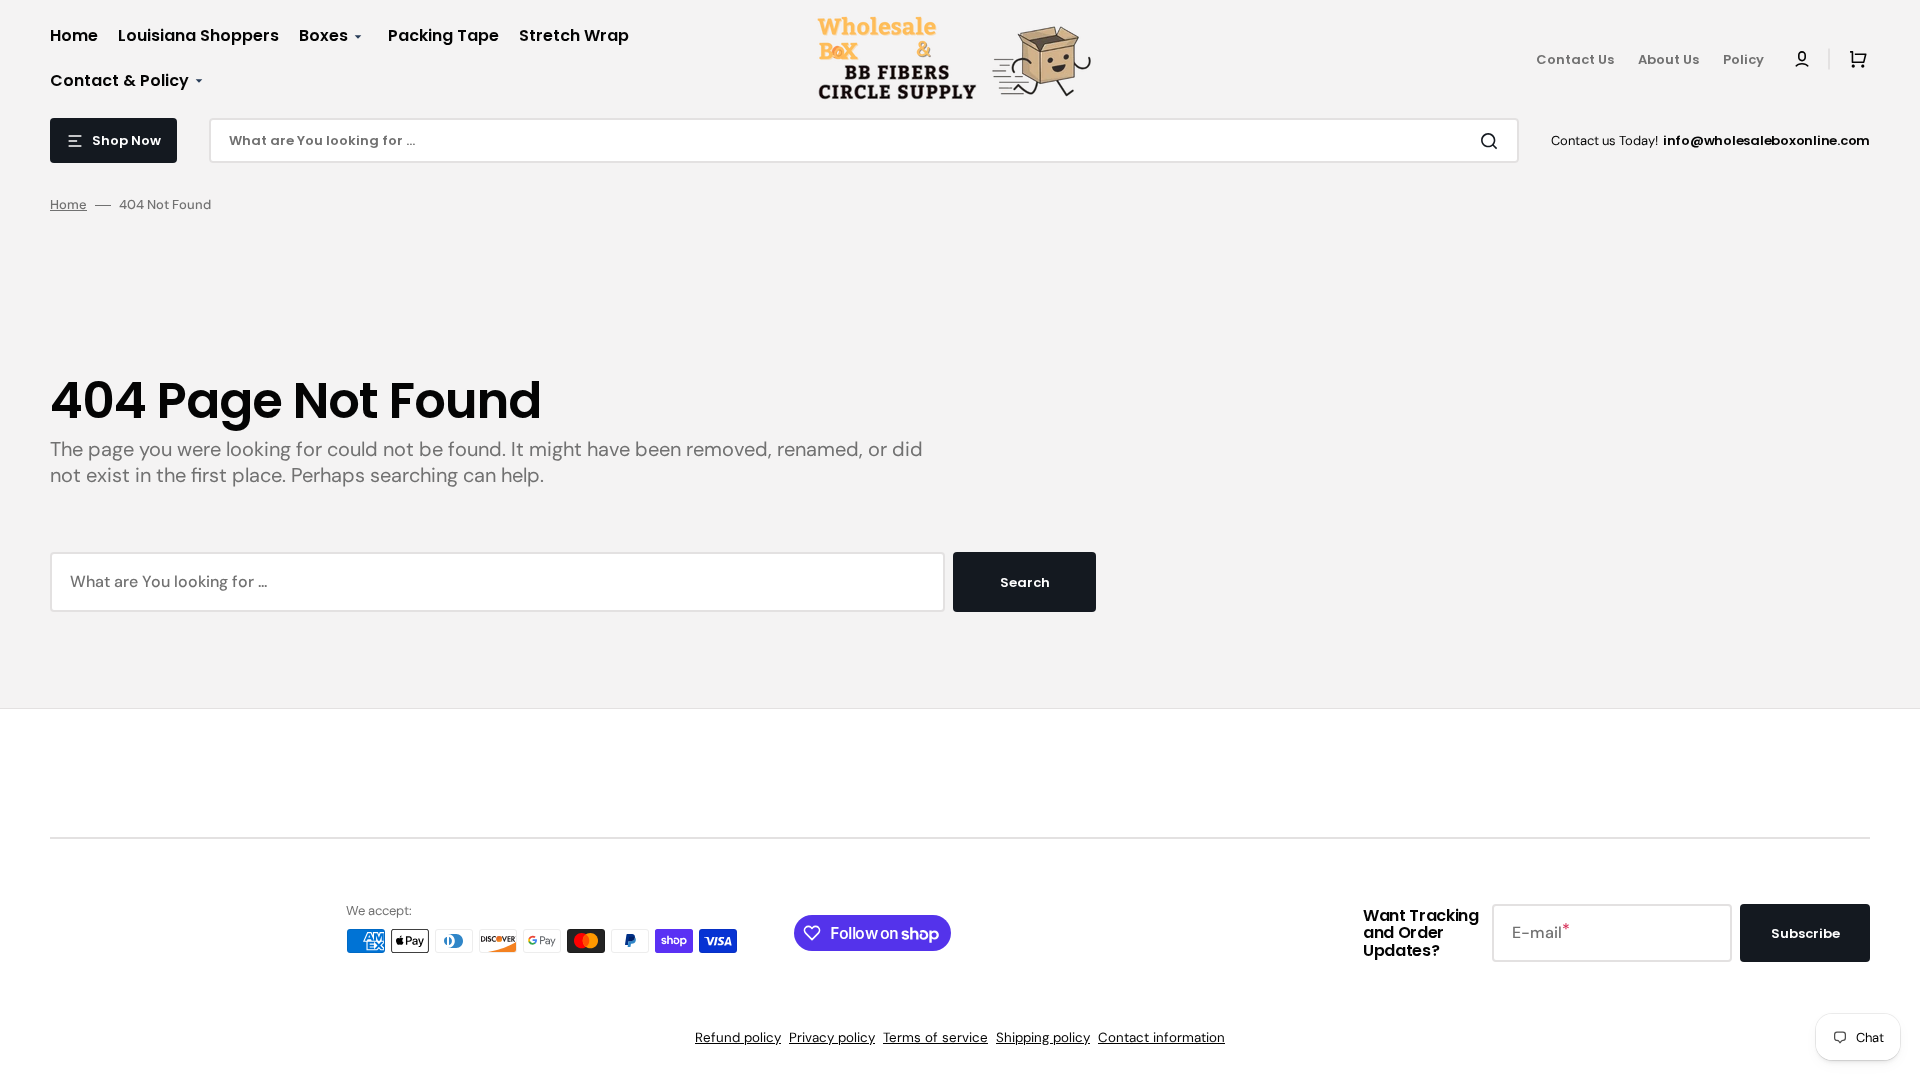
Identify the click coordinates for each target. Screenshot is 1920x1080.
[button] (1802, 59)
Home (68, 205)
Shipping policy (1043, 1037)
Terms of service (935, 1037)
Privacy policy (832, 1037)
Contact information (1161, 1037)
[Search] (1493, 141)
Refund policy (738, 1037)
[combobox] (864, 140)
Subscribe (1805, 933)
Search (1025, 582)
